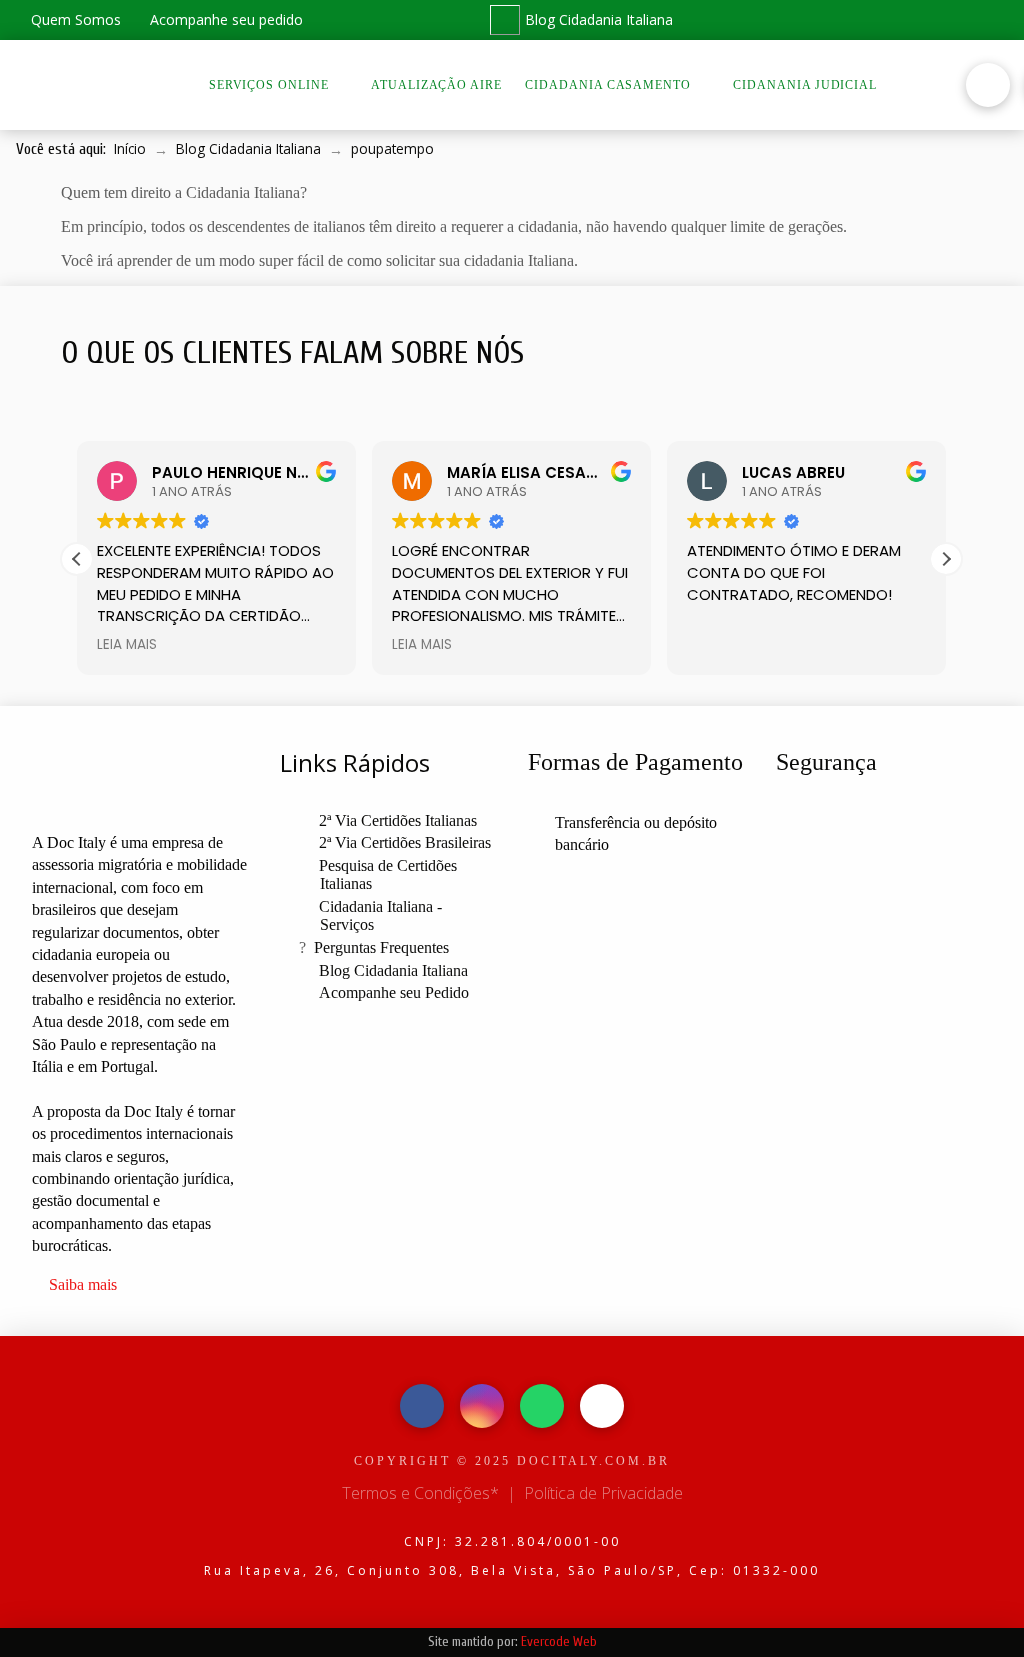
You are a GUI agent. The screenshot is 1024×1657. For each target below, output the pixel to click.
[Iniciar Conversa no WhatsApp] (952, 20)
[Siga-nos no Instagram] (916, 20)
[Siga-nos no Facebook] (879, 20)
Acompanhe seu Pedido (394, 992)
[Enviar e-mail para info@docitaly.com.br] (602, 1406)
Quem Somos (74, 19)
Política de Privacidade (603, 1493)
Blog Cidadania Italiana (599, 19)
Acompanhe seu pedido (224, 19)
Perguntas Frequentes (381, 947)
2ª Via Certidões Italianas (398, 820)
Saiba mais (83, 1284)
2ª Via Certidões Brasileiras (405, 842)
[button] (928, 85)
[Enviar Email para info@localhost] (989, 20)
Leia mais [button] (127, 645)
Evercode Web (559, 1642)
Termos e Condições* (420, 1493)
